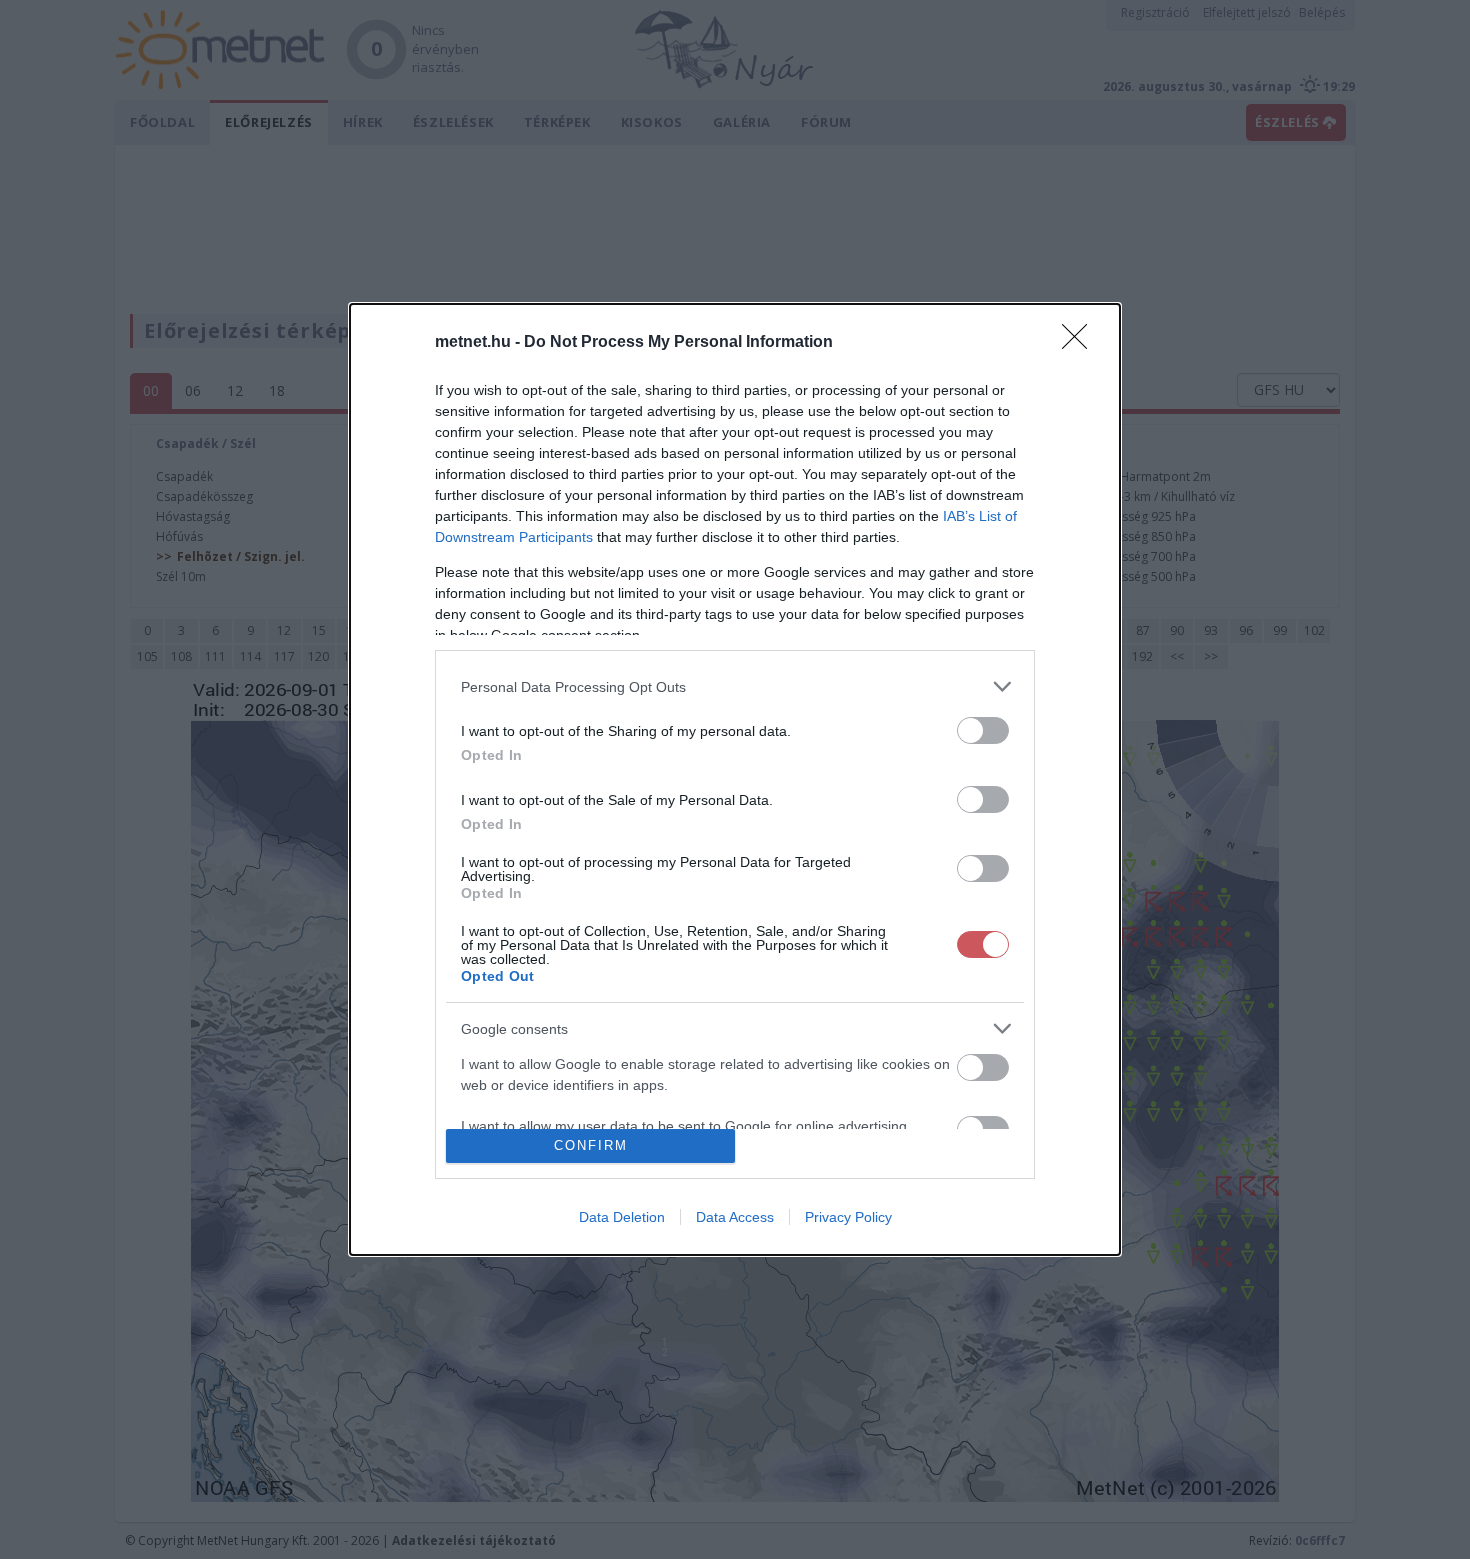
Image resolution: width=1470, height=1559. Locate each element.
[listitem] (735, 686)
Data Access (735, 1217)
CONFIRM (591, 1145)
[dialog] (735, 779)
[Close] (1081, 343)
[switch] (983, 730)
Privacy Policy (848, 1217)
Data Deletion (622, 1217)
